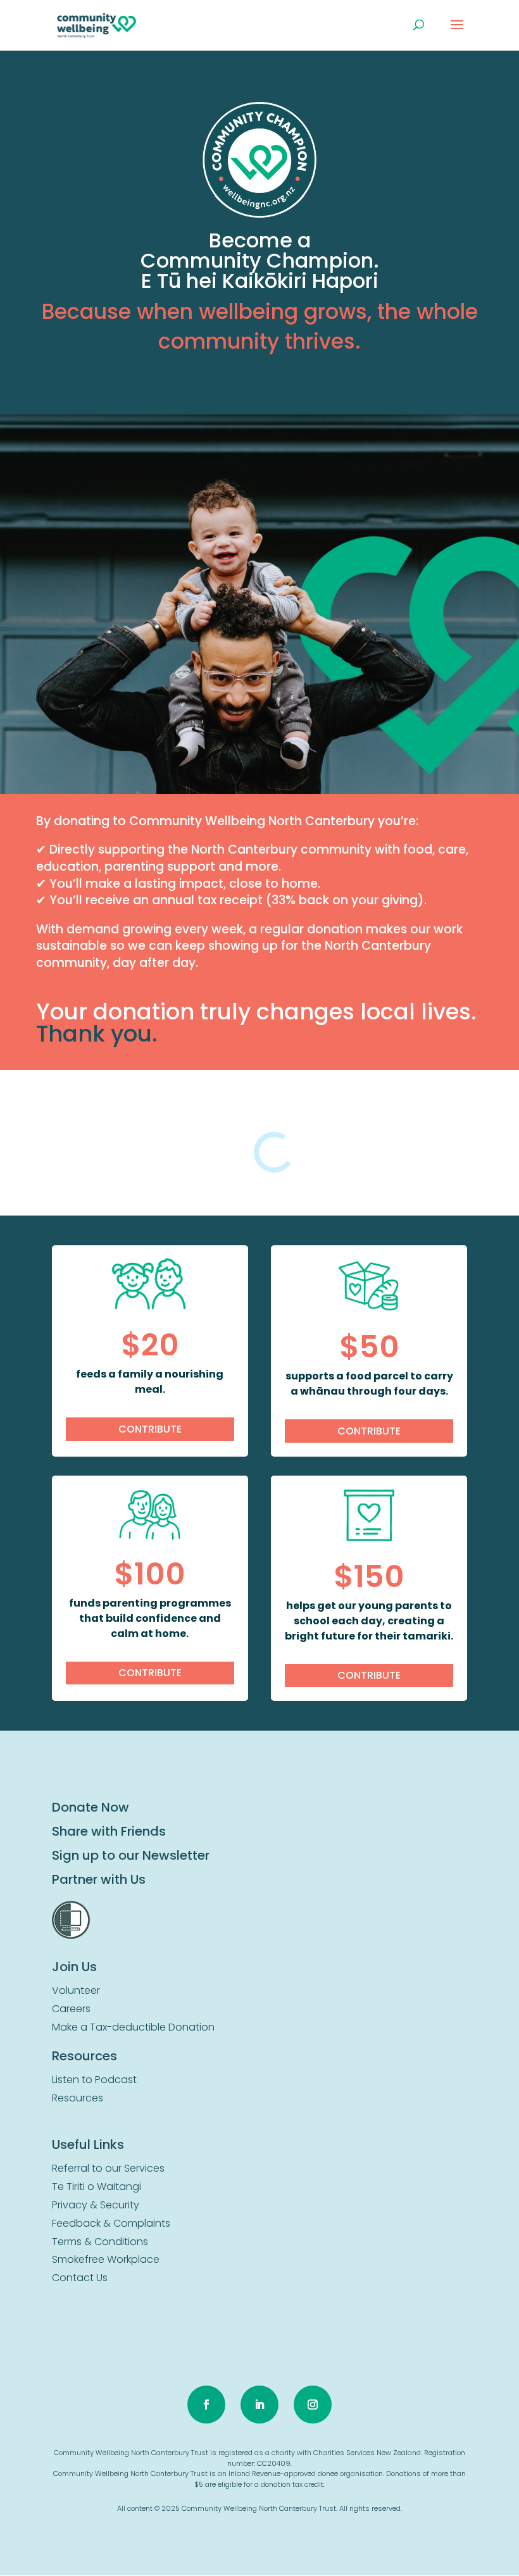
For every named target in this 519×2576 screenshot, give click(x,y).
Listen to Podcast (94, 2080)
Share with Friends (109, 1831)
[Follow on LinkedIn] (259, 2405)
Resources (78, 2098)
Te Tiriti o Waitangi (97, 2187)
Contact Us (80, 2278)
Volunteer (76, 1990)
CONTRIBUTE (150, 1429)
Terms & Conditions (100, 2242)
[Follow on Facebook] (206, 2405)
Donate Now (91, 1807)
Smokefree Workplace (106, 2259)
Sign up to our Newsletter (131, 1855)
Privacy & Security (96, 2205)
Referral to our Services (108, 2168)
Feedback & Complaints (111, 2223)
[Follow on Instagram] (313, 2405)
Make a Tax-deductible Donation (133, 2027)
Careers (71, 2009)
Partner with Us (99, 1879)
